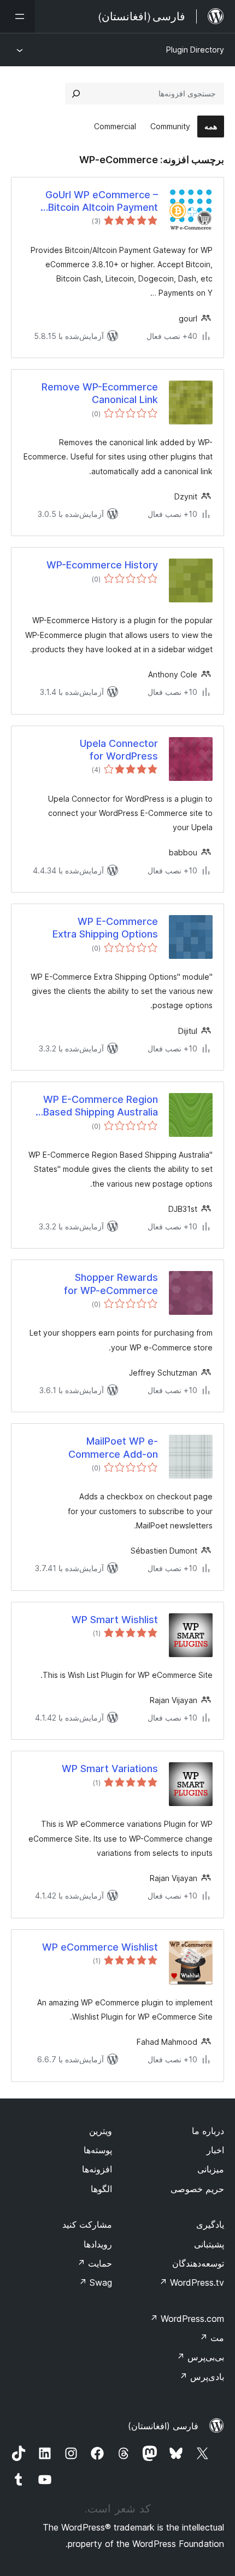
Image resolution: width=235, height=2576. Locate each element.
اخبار (215, 2150)
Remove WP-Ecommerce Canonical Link (100, 393)
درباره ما (208, 2131)
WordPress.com (187, 2319)
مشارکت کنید (87, 2224)
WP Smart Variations (110, 1769)
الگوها (101, 2189)
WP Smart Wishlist (115, 1620)
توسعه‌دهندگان (198, 2263)
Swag (95, 2282)
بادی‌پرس (202, 2377)
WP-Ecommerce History (102, 565)
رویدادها (98, 2244)
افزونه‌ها (97, 2169)
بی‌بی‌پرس (200, 2357)
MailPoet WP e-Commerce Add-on (113, 1447)
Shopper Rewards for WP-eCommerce (111, 1284)
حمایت (95, 2263)
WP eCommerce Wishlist (100, 1947)
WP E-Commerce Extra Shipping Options (105, 928)
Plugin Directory (195, 50)
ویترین (101, 2131)
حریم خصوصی (197, 2189)
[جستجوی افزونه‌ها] (76, 94)
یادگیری (210, 2224)
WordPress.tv (192, 2282)
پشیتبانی (209, 2244)
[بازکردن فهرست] (17, 16)
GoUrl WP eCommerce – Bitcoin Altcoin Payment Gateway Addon (102, 202)
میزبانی (211, 2169)
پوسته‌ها (98, 2150)
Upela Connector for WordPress (119, 750)
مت (212, 2338)
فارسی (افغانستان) (163, 2426)
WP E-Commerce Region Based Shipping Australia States (101, 1106)
